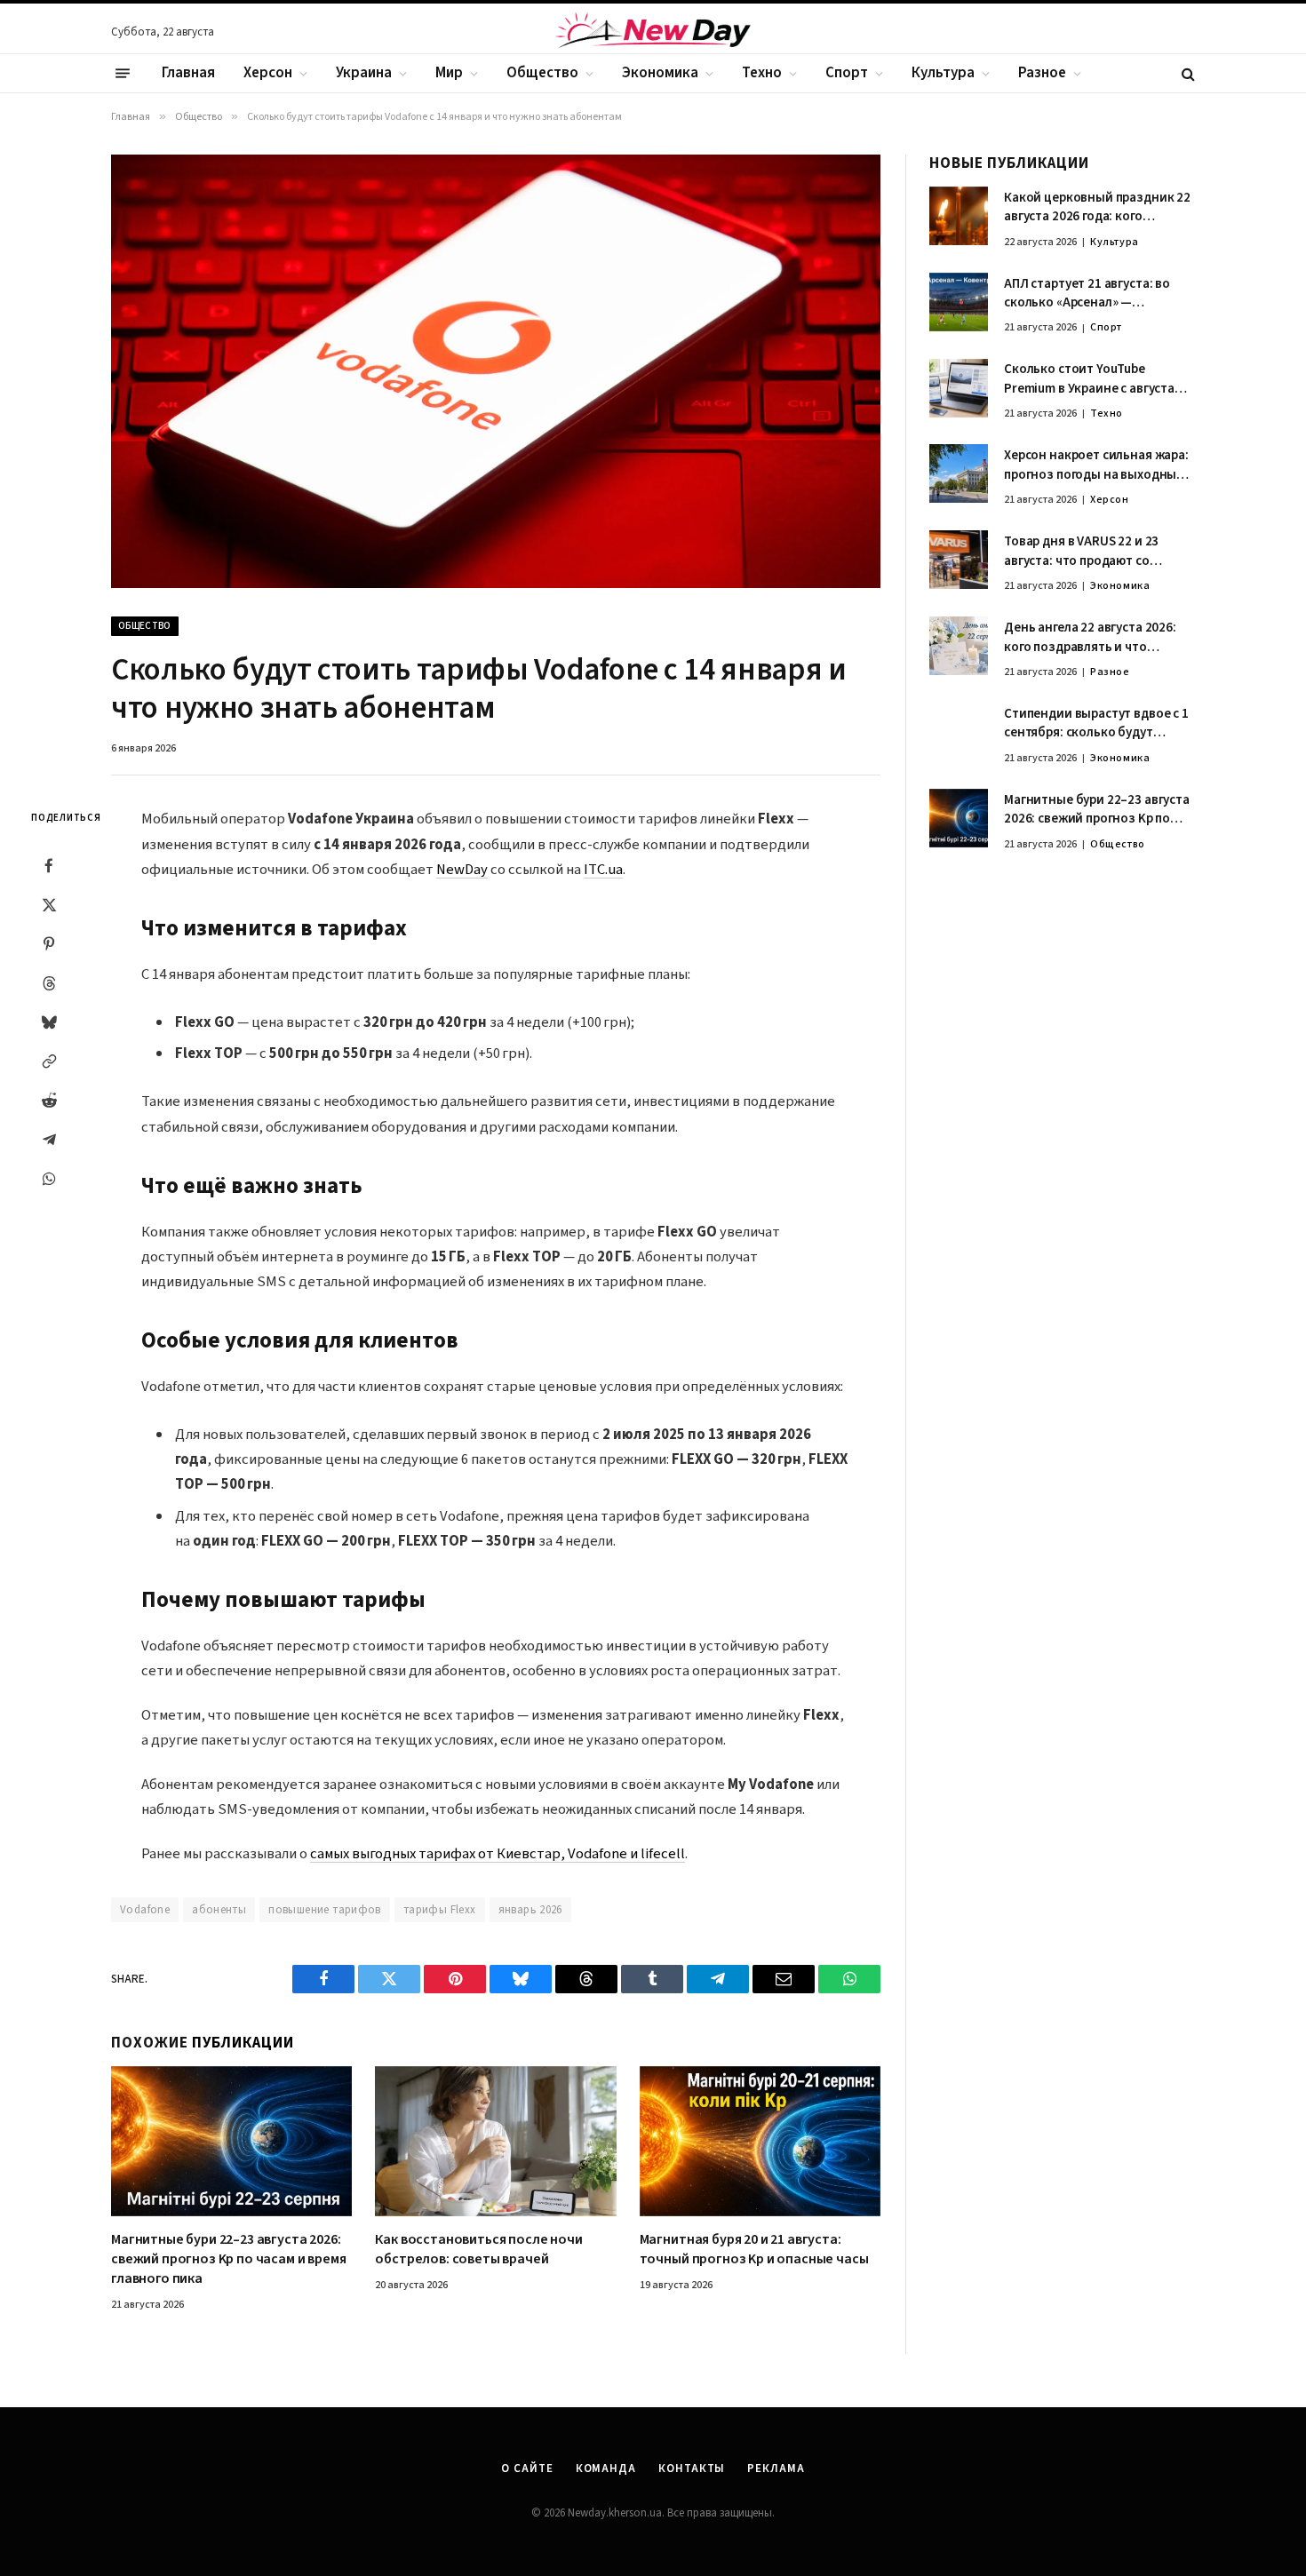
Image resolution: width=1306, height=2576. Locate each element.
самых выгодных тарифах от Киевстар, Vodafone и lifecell (498, 1854)
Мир (449, 73)
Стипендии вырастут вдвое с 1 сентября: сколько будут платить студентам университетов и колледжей (1096, 724)
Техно (762, 73)
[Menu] (123, 74)
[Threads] (49, 983)
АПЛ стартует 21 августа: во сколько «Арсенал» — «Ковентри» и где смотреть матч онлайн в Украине (1087, 294)
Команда (606, 2469)
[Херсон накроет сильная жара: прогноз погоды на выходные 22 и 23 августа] (959, 473)
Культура (943, 73)
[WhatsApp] (49, 1179)
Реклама (776, 2469)
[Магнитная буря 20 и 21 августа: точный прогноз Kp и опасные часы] (760, 2142)
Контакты (692, 2469)
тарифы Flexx (440, 1910)
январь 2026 (530, 1910)
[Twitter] (49, 905)
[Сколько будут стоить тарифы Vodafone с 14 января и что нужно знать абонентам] (496, 371)
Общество (542, 73)
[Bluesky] (49, 1022)
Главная (188, 73)
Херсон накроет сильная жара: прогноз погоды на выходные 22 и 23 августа (1096, 465)
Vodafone (145, 1910)
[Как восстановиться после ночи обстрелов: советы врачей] (495, 2142)
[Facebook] (49, 866)
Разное (1042, 73)
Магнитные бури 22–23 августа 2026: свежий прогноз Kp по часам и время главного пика (229, 2259)
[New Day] (653, 33)
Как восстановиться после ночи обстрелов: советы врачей (478, 2250)
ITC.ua (603, 870)
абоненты (219, 1910)
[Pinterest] (49, 944)
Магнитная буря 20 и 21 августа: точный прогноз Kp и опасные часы (754, 2250)
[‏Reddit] (49, 1101)
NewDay (462, 870)
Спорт (847, 73)
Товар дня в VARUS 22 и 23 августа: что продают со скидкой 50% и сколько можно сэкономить (1098, 551)
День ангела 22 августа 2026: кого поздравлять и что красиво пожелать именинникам (1090, 637)
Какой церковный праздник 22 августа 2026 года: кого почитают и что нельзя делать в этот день (1097, 207)
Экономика (660, 73)
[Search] (1187, 73)
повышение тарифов (325, 1910)
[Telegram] (49, 1140)
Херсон (268, 73)
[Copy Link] (49, 1061)
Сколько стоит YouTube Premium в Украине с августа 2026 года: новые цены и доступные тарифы (1089, 380)
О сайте (527, 2469)
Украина (364, 73)
